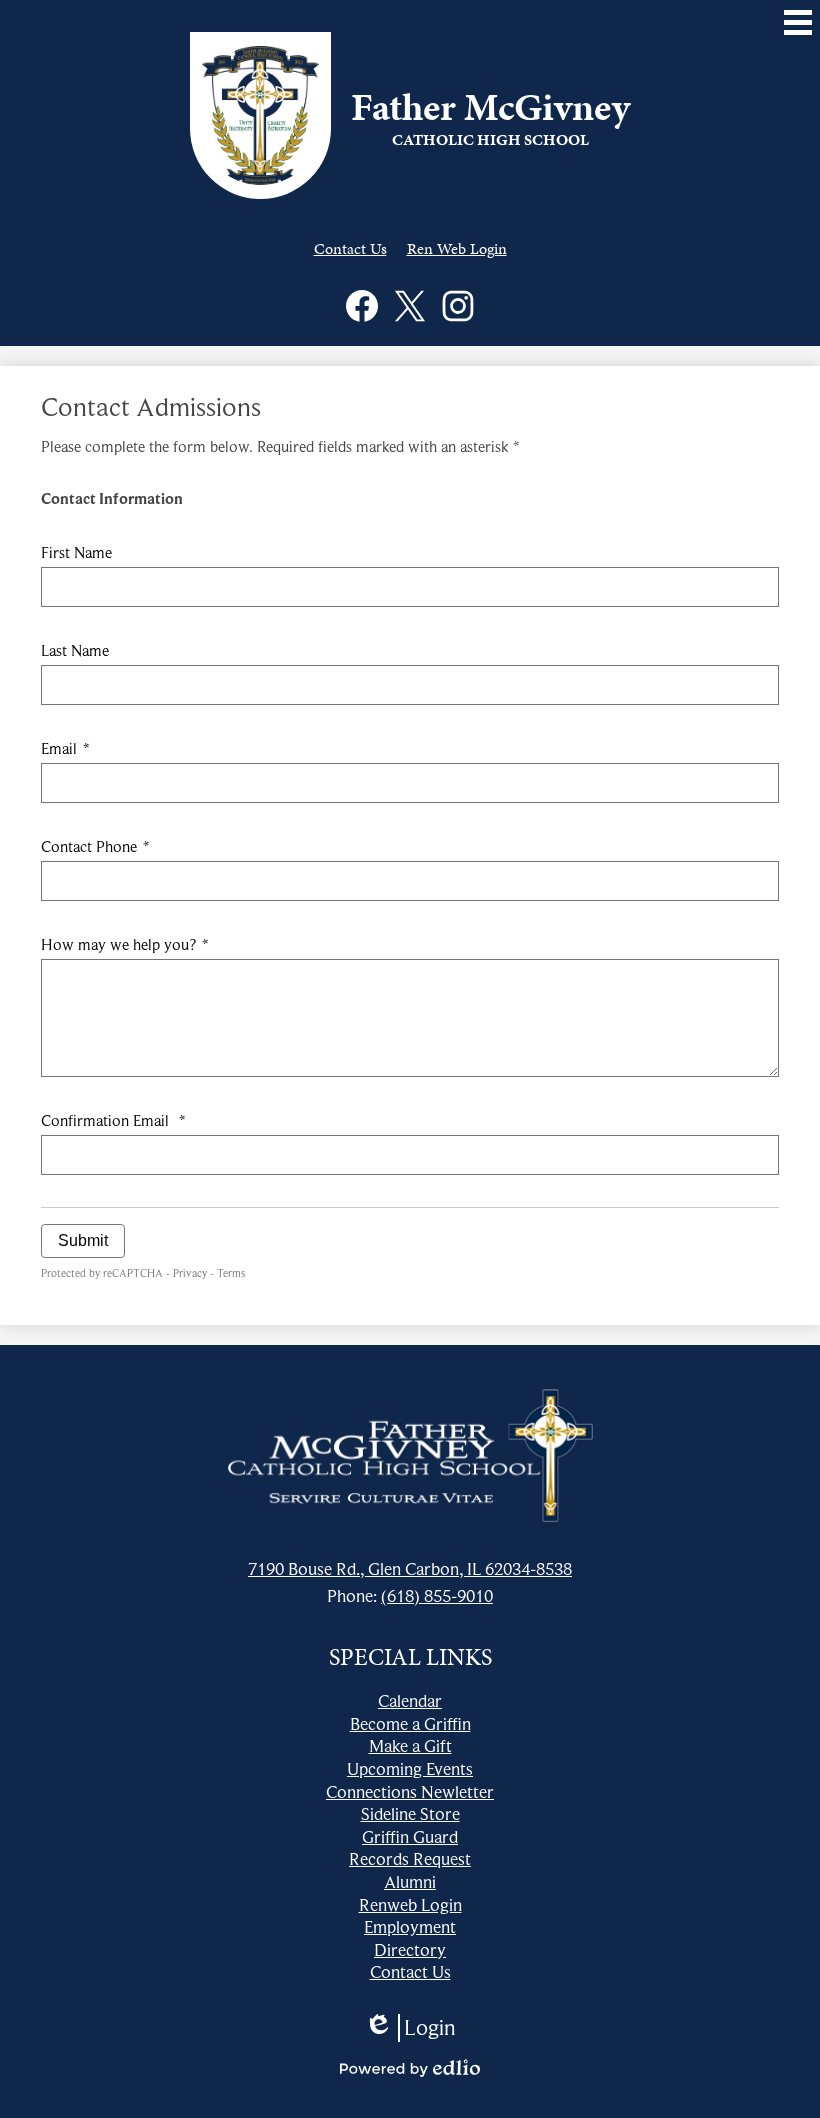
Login (410, 2028)
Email (65, 749)
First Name (76, 553)
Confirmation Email (113, 1121)
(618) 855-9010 (437, 1596)
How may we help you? (124, 945)
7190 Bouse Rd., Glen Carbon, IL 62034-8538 (410, 1569)
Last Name (75, 651)
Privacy (190, 1273)
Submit (83, 1240)
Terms (231, 1273)
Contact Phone (95, 847)
